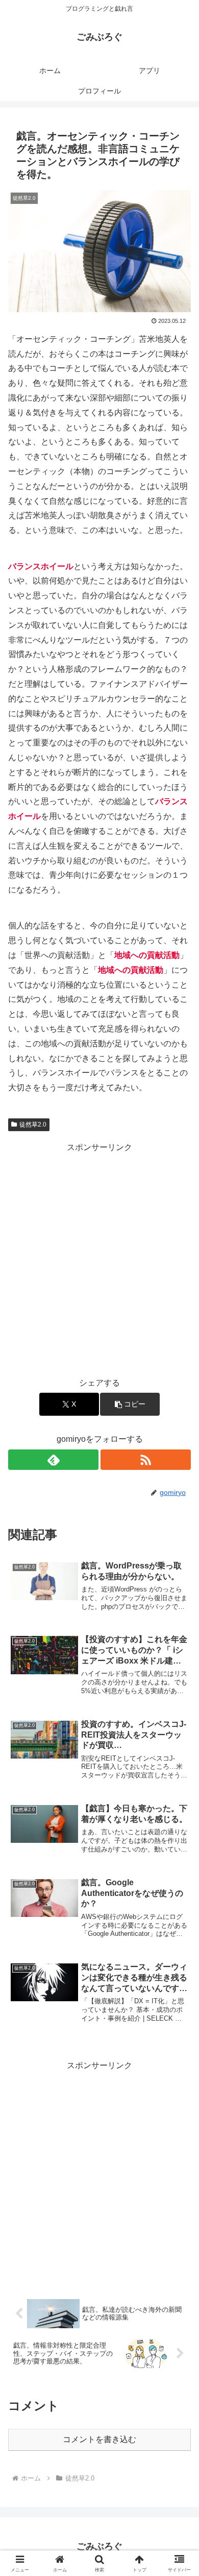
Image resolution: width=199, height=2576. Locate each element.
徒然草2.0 (33, 1125)
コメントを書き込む (99, 2439)
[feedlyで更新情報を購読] (53, 1460)
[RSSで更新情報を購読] (146, 1460)
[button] (130, 1404)
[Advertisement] (99, 1255)
